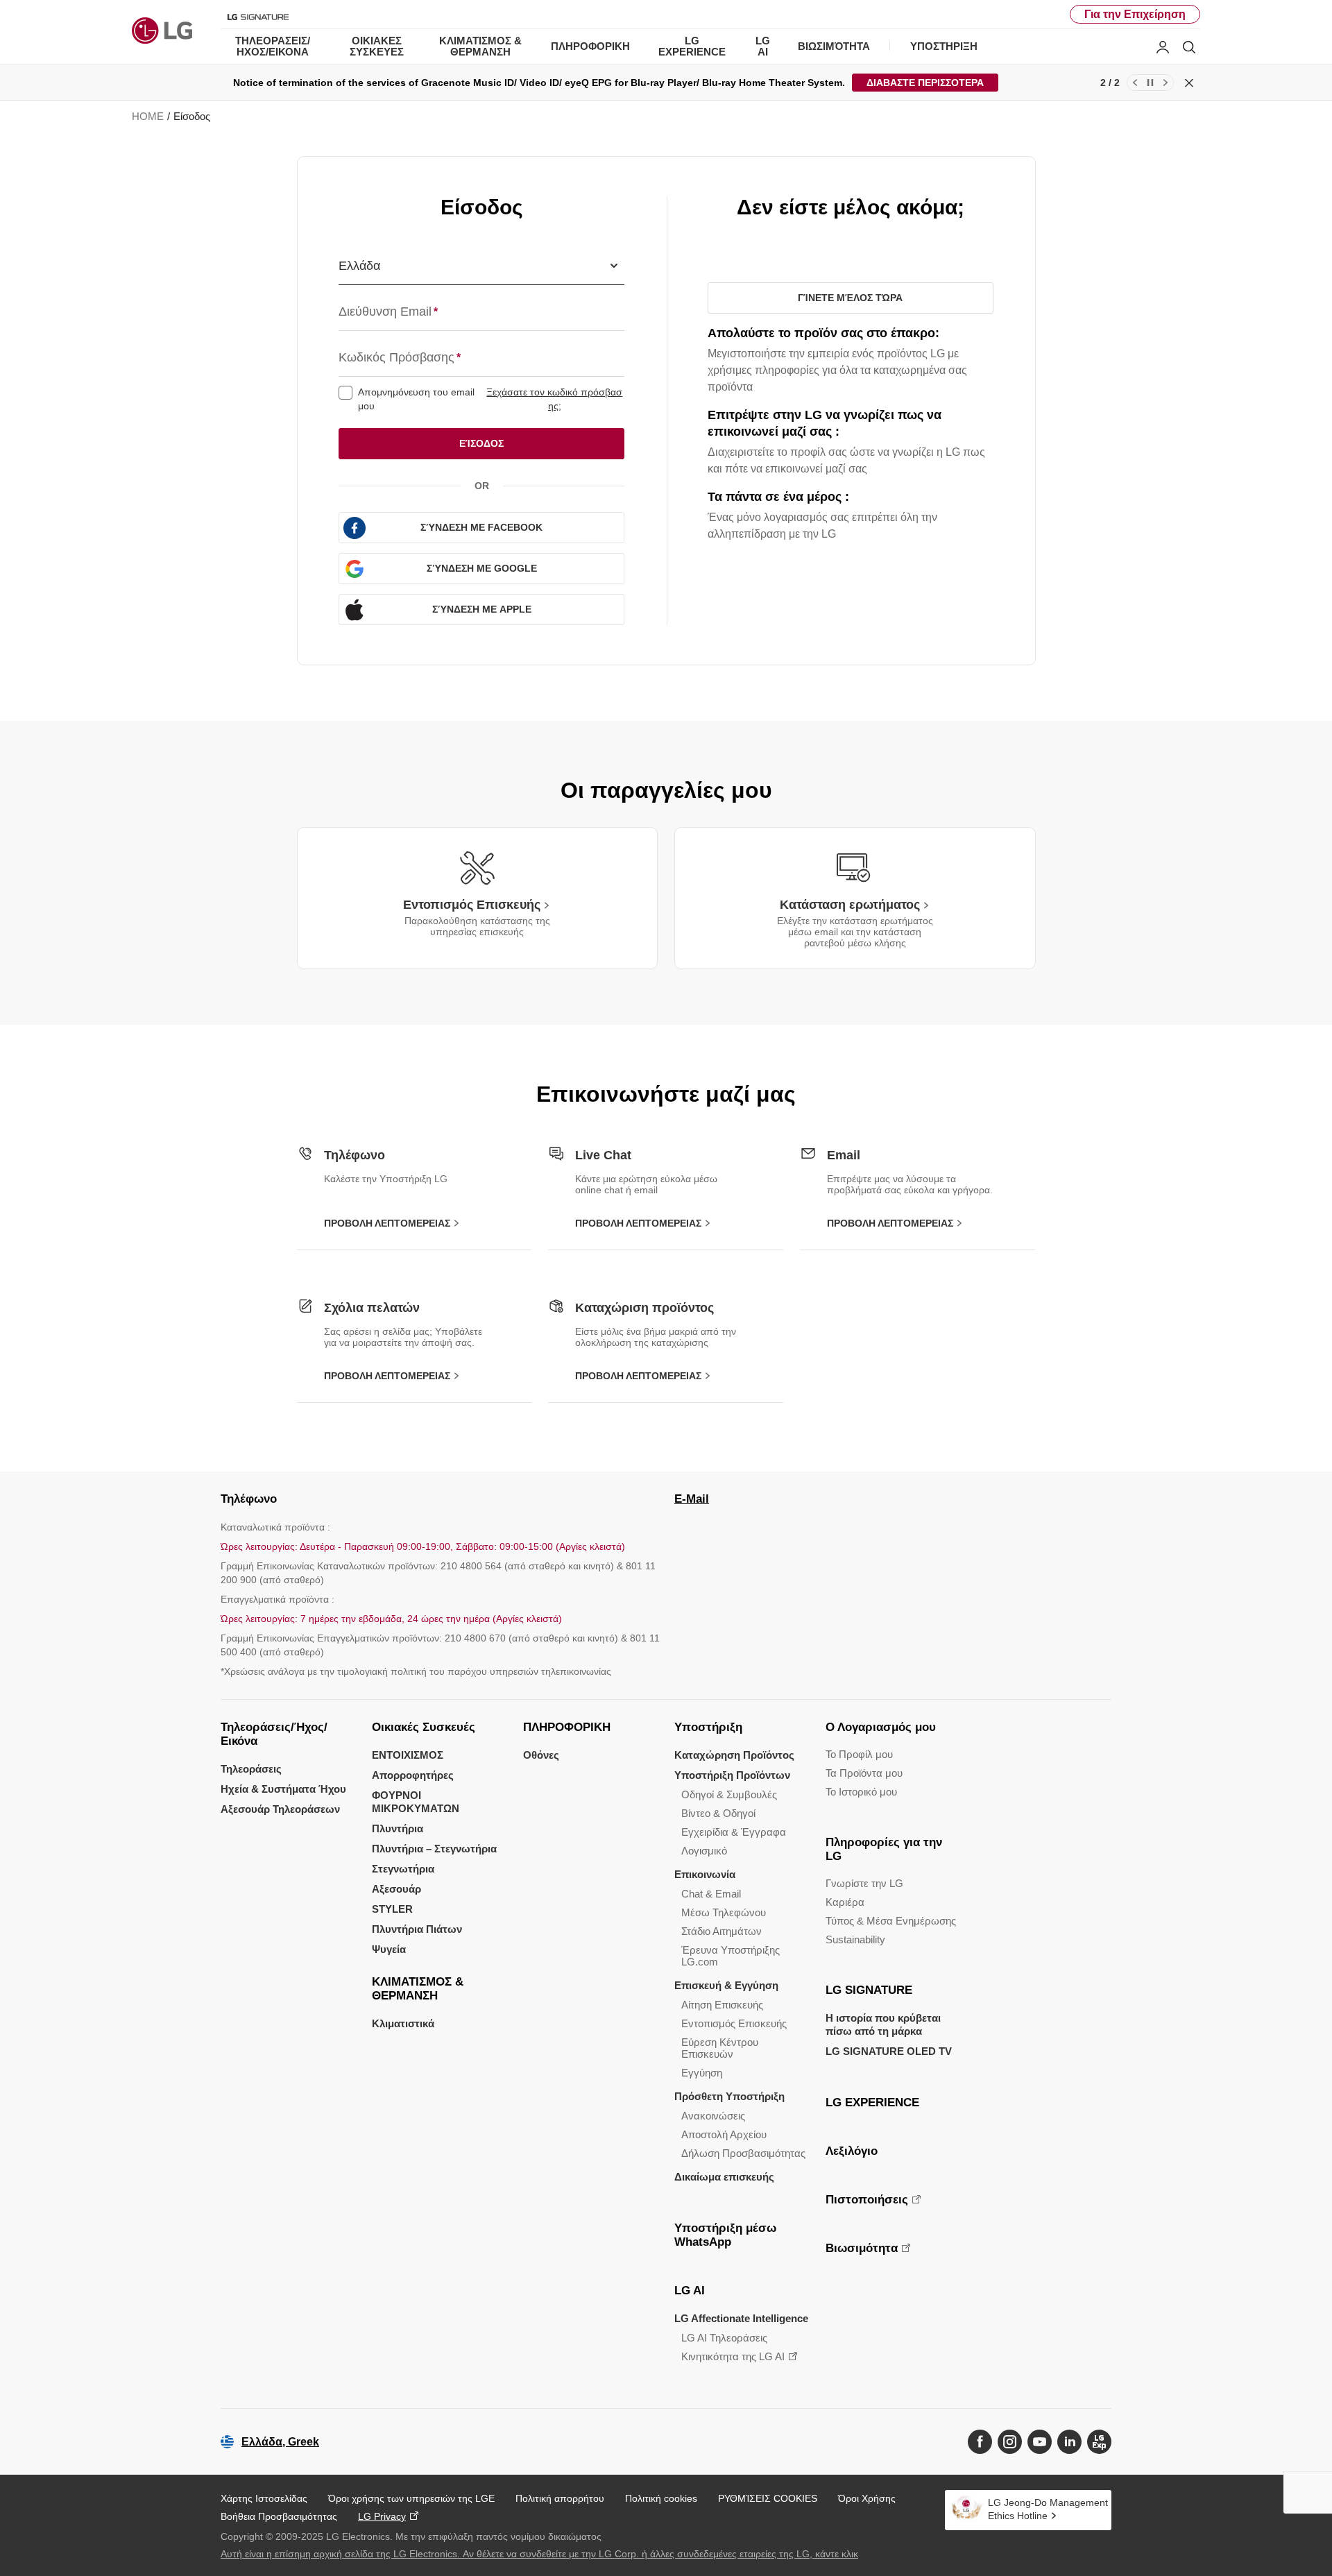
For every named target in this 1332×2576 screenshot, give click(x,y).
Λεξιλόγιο (852, 2151)
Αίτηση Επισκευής (722, 2005)
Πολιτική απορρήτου (560, 2498)
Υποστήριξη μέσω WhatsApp (725, 2235)
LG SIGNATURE (869, 1990)
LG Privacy (382, 2516)
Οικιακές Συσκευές (424, 1727)
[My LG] (1163, 47)
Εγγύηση (702, 2073)
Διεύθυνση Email (388, 312)
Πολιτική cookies (661, 2498)
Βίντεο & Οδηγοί (718, 1813)
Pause (1150, 83)
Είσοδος (481, 443)
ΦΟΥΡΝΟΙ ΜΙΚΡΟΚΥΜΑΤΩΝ (416, 1802)
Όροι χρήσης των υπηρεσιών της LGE (411, 2498)
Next (1165, 83)
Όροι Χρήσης (867, 2498)
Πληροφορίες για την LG (884, 1849)
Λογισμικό (704, 1851)
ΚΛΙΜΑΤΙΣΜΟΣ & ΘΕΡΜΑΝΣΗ (418, 1989)
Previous (1135, 83)
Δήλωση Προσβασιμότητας (743, 2153)
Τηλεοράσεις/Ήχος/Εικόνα (274, 1734)
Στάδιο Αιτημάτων (721, 1931)
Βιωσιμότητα (862, 2248)
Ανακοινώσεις (713, 2116)
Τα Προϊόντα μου (864, 1773)
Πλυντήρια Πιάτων (417, 1929)
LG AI (690, 2291)
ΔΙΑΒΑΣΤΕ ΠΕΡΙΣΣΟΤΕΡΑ (925, 83)
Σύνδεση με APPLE (482, 609)
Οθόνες (541, 1755)
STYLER (392, 1909)
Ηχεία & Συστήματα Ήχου (283, 1789)
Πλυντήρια (398, 1828)
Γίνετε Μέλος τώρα (850, 298)
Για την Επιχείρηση (1135, 14)
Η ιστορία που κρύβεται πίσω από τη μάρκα (883, 2024)
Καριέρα (845, 1902)
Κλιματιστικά (403, 2023)
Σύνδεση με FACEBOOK (481, 527)
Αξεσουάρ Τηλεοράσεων (280, 1809)
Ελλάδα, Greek (280, 2442)
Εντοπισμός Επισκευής (734, 2023)
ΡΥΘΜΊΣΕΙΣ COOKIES (768, 2498)
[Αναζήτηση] (1189, 47)
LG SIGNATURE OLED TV (889, 2051)
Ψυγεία (389, 1949)
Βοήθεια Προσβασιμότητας (279, 2516)
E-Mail (692, 1499)
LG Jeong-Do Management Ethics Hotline (1048, 2509)
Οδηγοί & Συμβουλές (729, 1794)
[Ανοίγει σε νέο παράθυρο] (980, 2442)
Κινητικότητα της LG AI (733, 2356)
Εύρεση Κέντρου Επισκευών (720, 2048)
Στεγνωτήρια (403, 1869)
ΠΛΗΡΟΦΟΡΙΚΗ (567, 1727)
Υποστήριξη (708, 1727)
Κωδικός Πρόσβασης (400, 357)
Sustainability (855, 1939)
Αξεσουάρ (396, 1889)
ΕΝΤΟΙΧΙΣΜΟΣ (408, 1755)
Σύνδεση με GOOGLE (482, 568)
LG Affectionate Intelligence (741, 2318)
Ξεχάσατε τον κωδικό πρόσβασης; (554, 399)
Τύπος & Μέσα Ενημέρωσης (891, 1921)
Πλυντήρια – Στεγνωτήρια (434, 1849)
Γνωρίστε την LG (864, 1883)
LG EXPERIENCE (872, 2102)
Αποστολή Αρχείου (724, 2134)
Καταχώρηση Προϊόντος (734, 1755)
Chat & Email (711, 1894)
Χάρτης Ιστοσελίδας (264, 2498)
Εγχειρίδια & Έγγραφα (734, 1832)
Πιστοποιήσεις (867, 2200)
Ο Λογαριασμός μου (881, 1727)
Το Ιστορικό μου (861, 1792)
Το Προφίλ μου (859, 1754)
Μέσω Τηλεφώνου (724, 1912)
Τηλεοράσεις (251, 1769)
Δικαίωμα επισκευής (724, 2177)
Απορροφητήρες (413, 1775)
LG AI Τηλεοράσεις (724, 2338)
